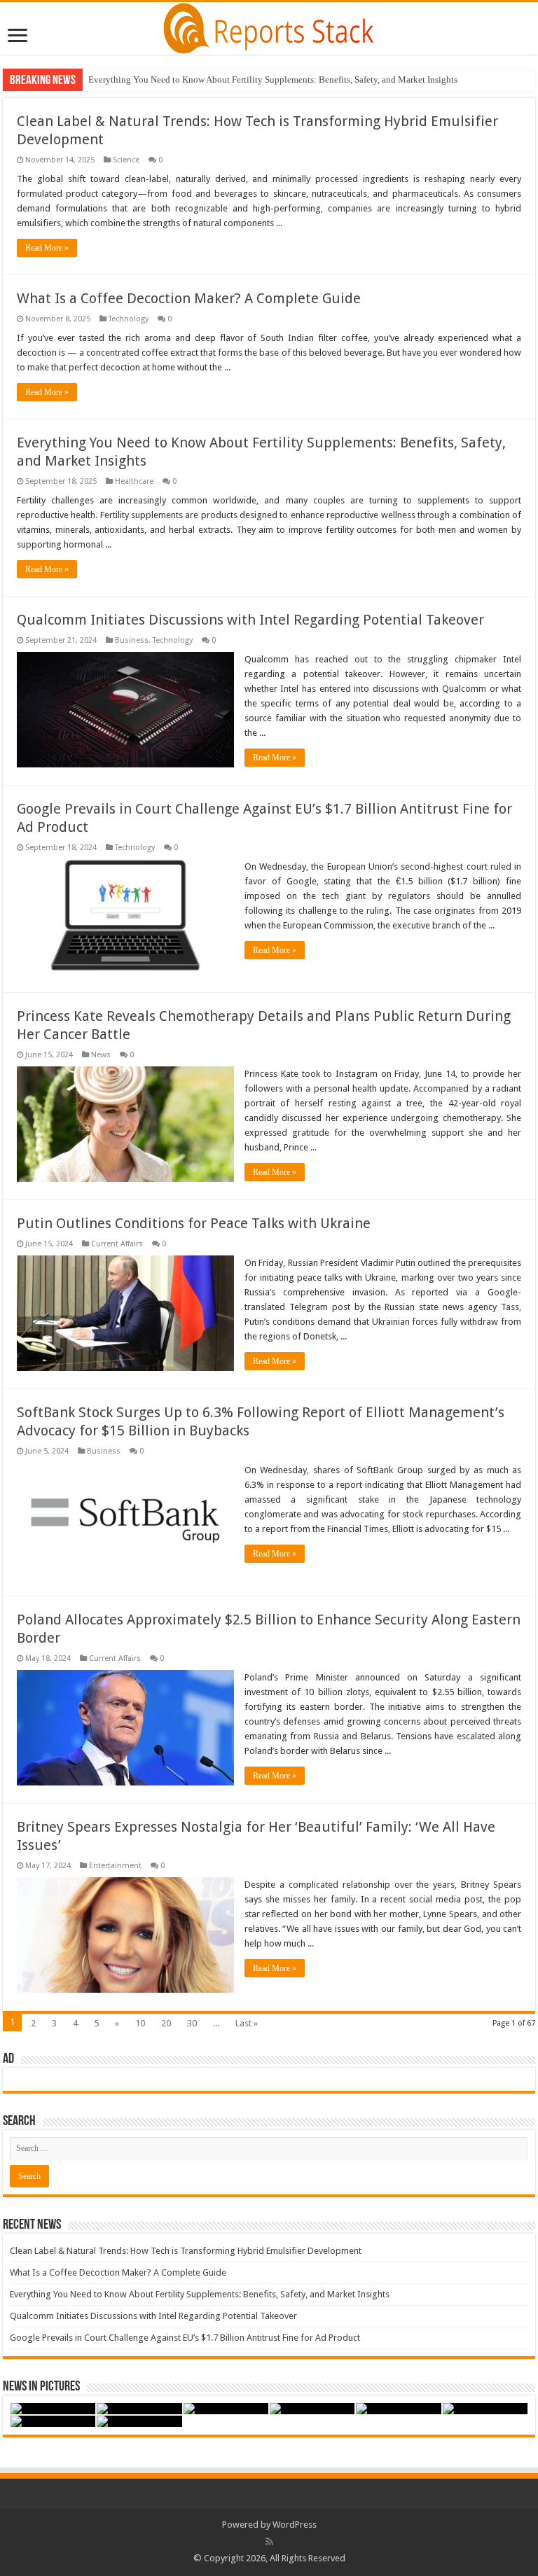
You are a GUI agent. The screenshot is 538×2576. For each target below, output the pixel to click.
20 (166, 2023)
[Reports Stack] (269, 26)
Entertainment (115, 1866)
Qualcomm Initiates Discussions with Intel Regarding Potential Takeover (250, 620)
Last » (247, 2023)
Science (126, 160)
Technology (129, 319)
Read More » (47, 248)
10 (140, 2023)
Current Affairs (117, 1244)
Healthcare (134, 481)
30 (192, 2023)
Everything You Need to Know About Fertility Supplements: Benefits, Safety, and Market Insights (273, 79)
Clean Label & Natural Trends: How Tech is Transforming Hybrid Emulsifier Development (186, 2251)
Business (132, 640)
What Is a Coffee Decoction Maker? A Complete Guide (189, 298)
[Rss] (269, 2542)
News (101, 1055)
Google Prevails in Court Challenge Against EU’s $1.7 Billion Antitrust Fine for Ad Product (185, 2338)
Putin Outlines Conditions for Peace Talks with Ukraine (194, 1223)
